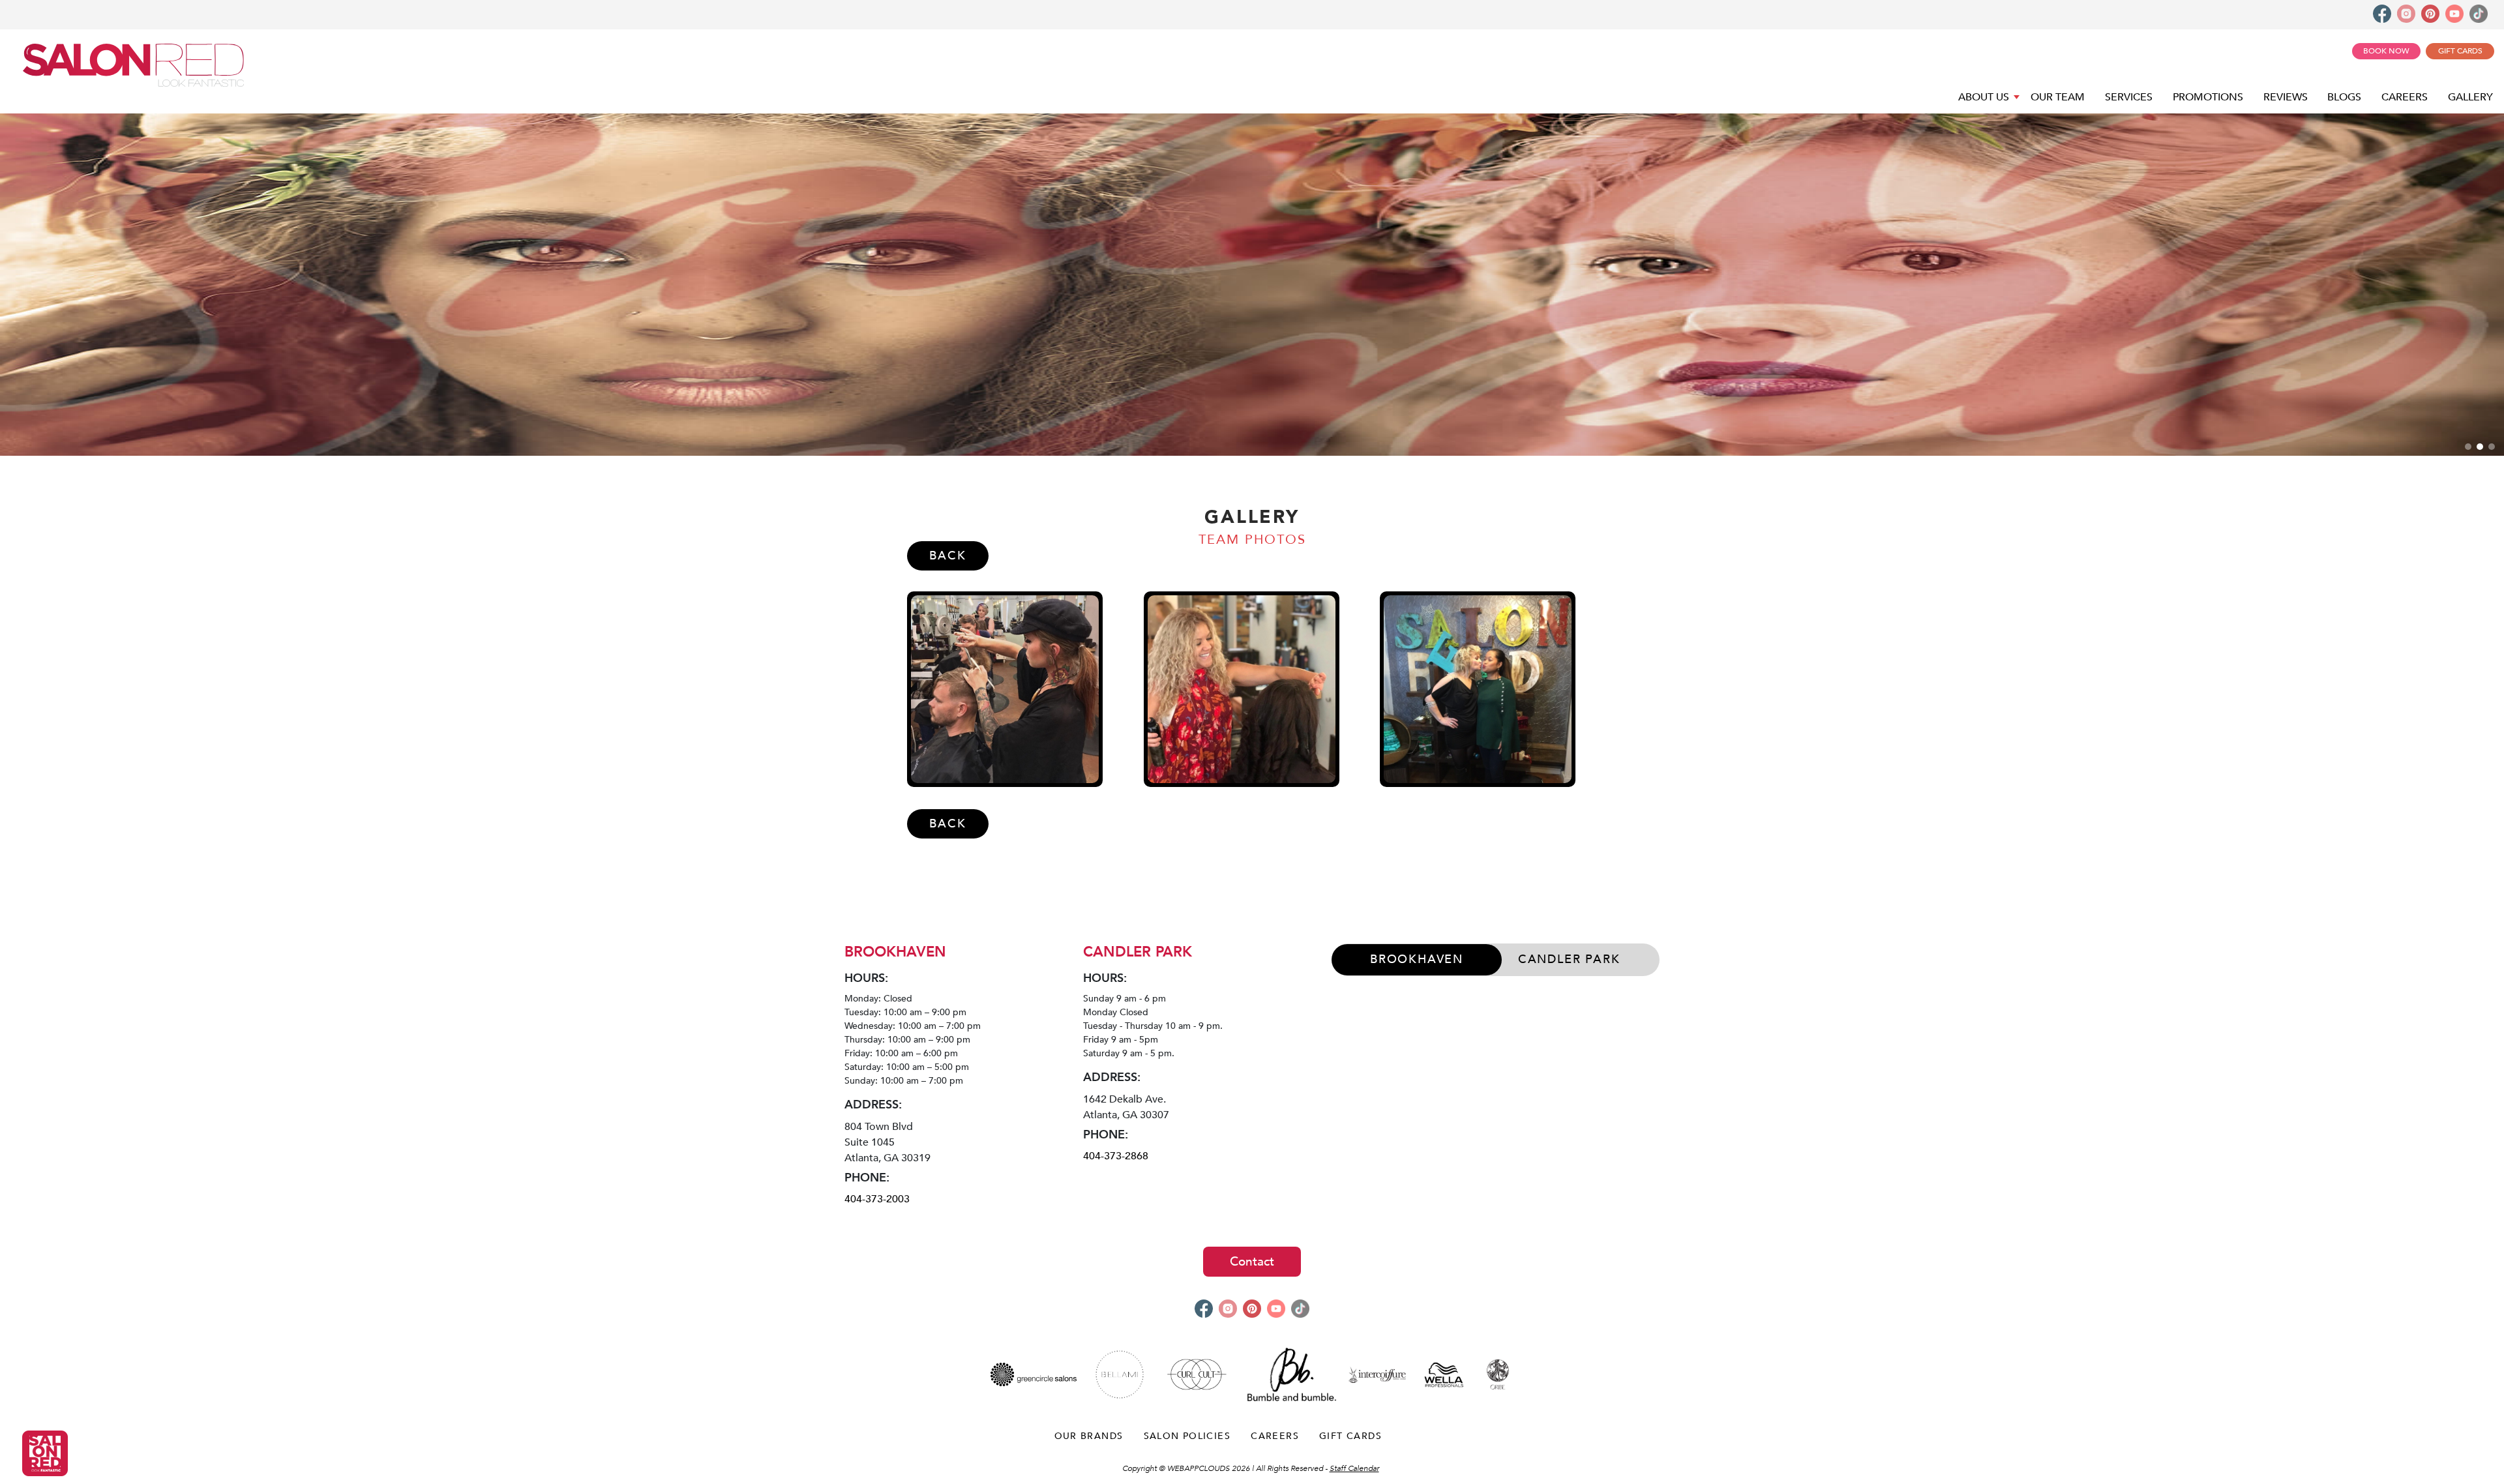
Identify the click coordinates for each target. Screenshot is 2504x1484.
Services (2129, 97)
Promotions (2208, 97)
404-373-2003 (877, 1199)
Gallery (2470, 97)
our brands (1089, 1436)
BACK (947, 556)
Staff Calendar (1354, 1468)
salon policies (1187, 1436)
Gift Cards (2460, 51)
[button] (2468, 447)
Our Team (2058, 97)
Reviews (2286, 97)
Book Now (2386, 51)
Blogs (2344, 97)
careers (1275, 1436)
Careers (2405, 97)
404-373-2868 (1116, 1156)
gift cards (1350, 1436)
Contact (1252, 1262)
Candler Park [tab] (1569, 959)
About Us (1985, 97)
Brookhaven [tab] (1417, 959)
